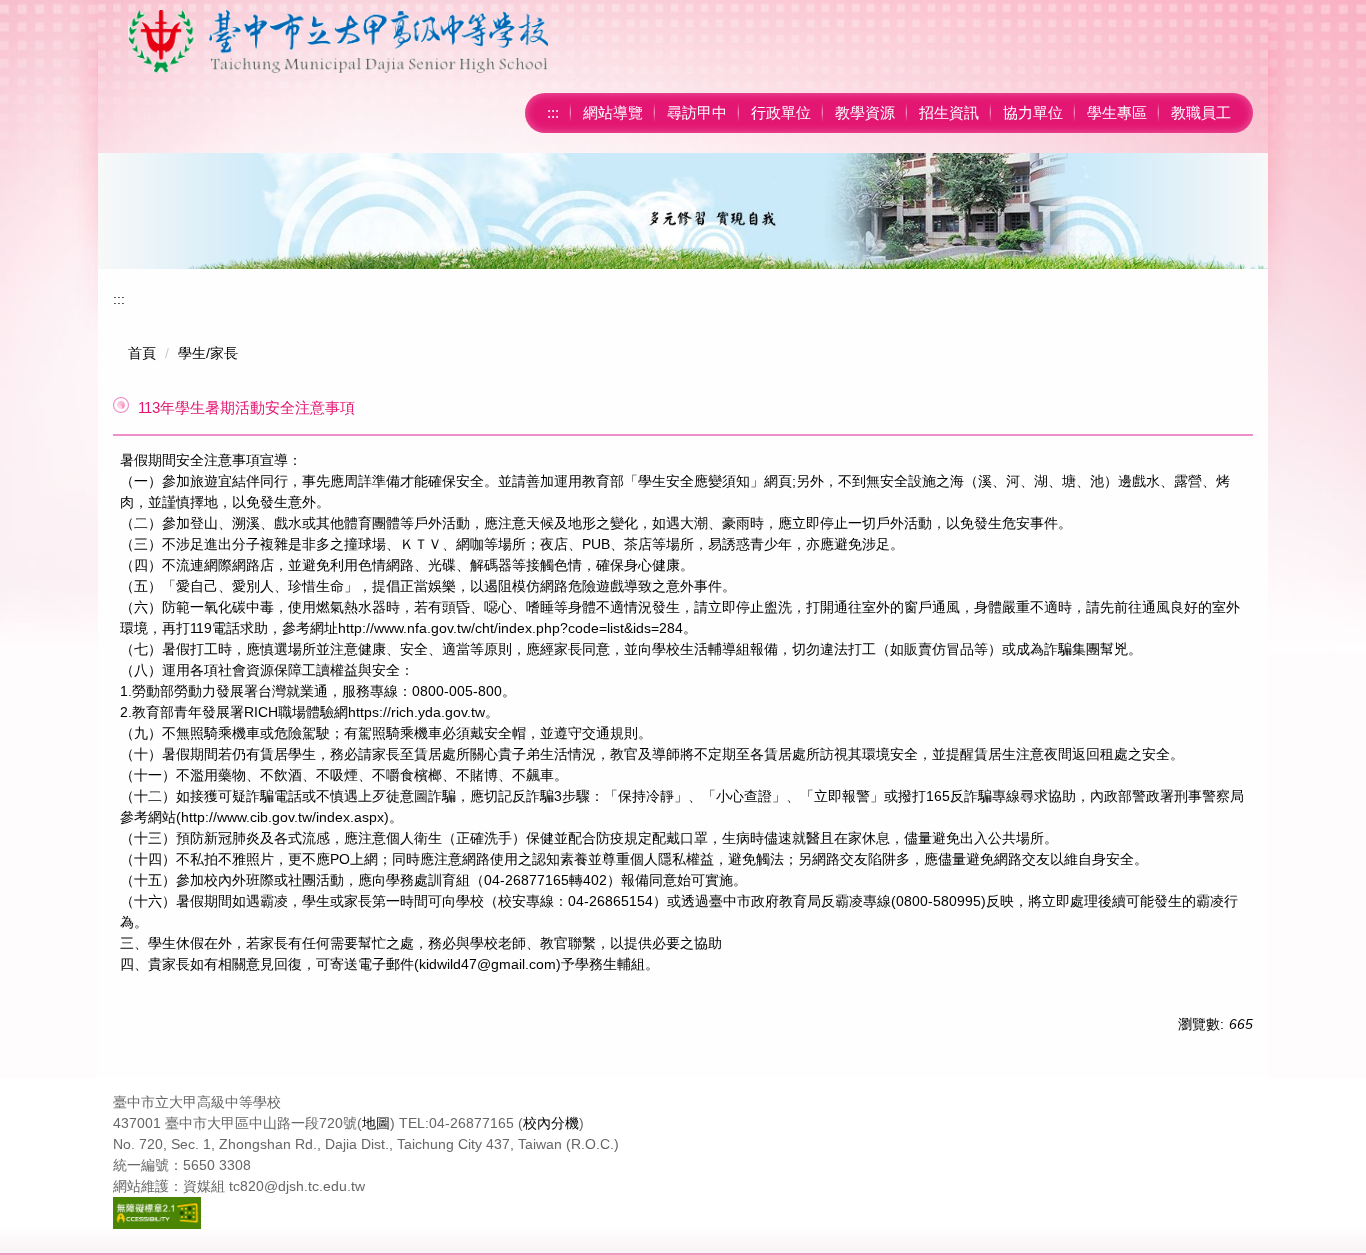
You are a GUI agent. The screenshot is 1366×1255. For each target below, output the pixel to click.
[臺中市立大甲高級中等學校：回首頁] (338, 41)
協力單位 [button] (1033, 112)
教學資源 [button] (865, 112)
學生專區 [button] (1117, 112)
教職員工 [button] (1201, 112)
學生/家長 (208, 353)
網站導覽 (613, 112)
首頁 (142, 353)
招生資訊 (949, 112)
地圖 (376, 1123)
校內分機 (551, 1123)
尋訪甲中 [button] (697, 112)
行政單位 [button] (781, 112)
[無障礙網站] (157, 1212)
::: (553, 112)
